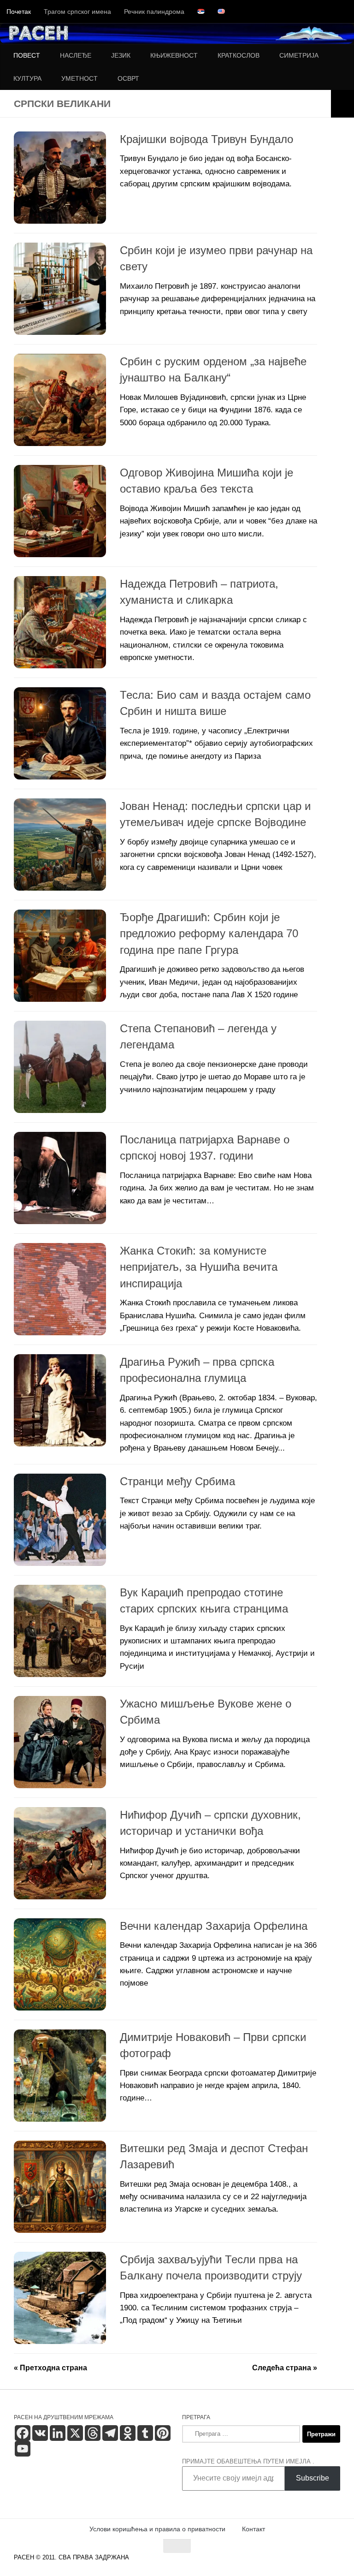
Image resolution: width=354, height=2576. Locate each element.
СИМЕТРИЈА (299, 55)
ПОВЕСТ (27, 55)
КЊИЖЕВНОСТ (174, 55)
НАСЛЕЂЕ (76, 55)
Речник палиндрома (154, 12)
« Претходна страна (50, 2368)
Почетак (19, 12)
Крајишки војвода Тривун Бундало (206, 139)
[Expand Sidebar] (342, 104)
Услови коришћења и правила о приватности (157, 2529)
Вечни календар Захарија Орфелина (214, 1926)
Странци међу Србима (177, 1481)
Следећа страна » (285, 2368)
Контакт (254, 2529)
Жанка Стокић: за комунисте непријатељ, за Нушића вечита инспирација (199, 1267)
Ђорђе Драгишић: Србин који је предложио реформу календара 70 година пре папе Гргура (209, 934)
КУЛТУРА (27, 78)
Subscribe (313, 2478)
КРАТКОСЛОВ (239, 55)
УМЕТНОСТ (80, 78)
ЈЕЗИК (121, 55)
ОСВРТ (128, 78)
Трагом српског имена (77, 12)
